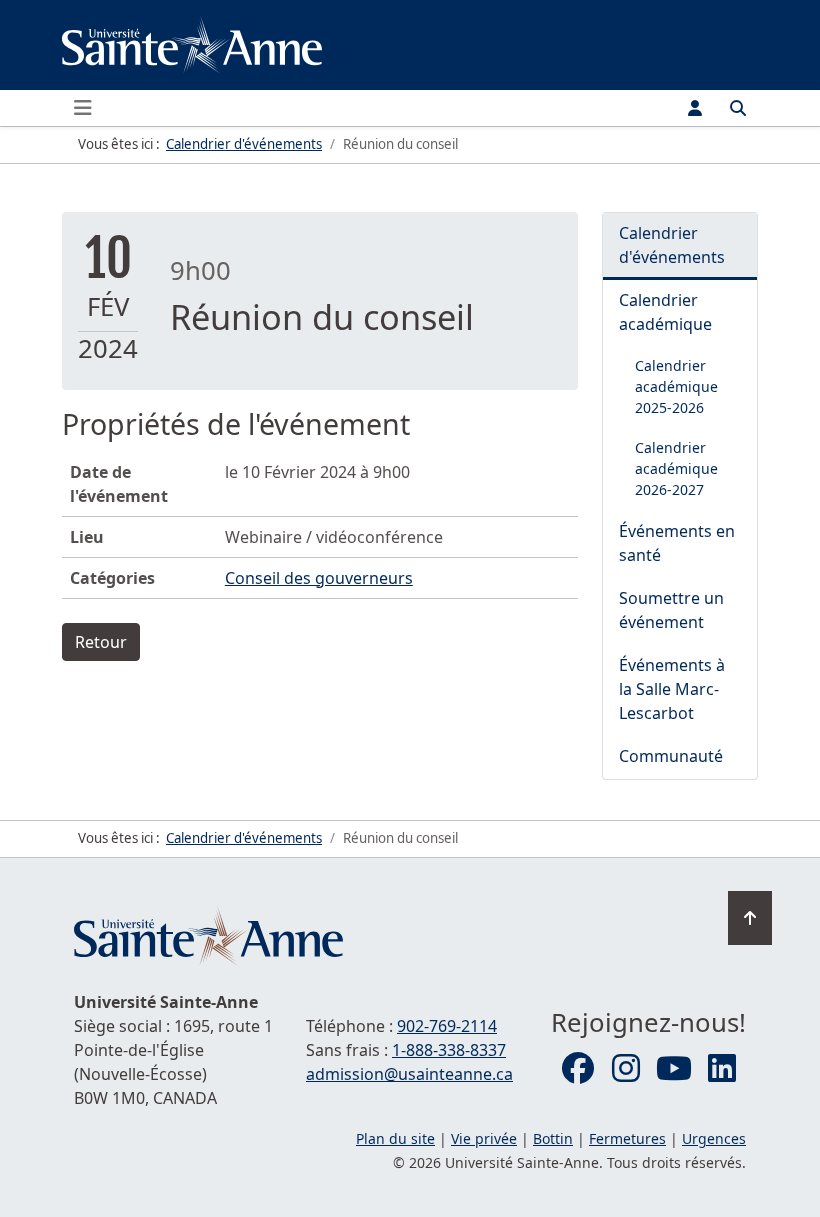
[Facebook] (578, 1069)
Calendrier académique (665, 312)
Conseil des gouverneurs (319, 578)
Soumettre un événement (671, 610)
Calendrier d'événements (672, 245)
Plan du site (395, 1138)
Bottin (553, 1138)
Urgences (714, 1138)
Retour (101, 642)
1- (449, 1050)
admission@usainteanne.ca (409, 1074)
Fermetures (627, 1138)
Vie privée (484, 1138)
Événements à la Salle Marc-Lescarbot (672, 689)
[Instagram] (626, 1069)
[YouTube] (674, 1069)
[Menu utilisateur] (695, 108)
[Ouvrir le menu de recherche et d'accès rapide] (738, 108)
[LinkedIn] (722, 1069)
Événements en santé (677, 543)
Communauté (671, 756)
